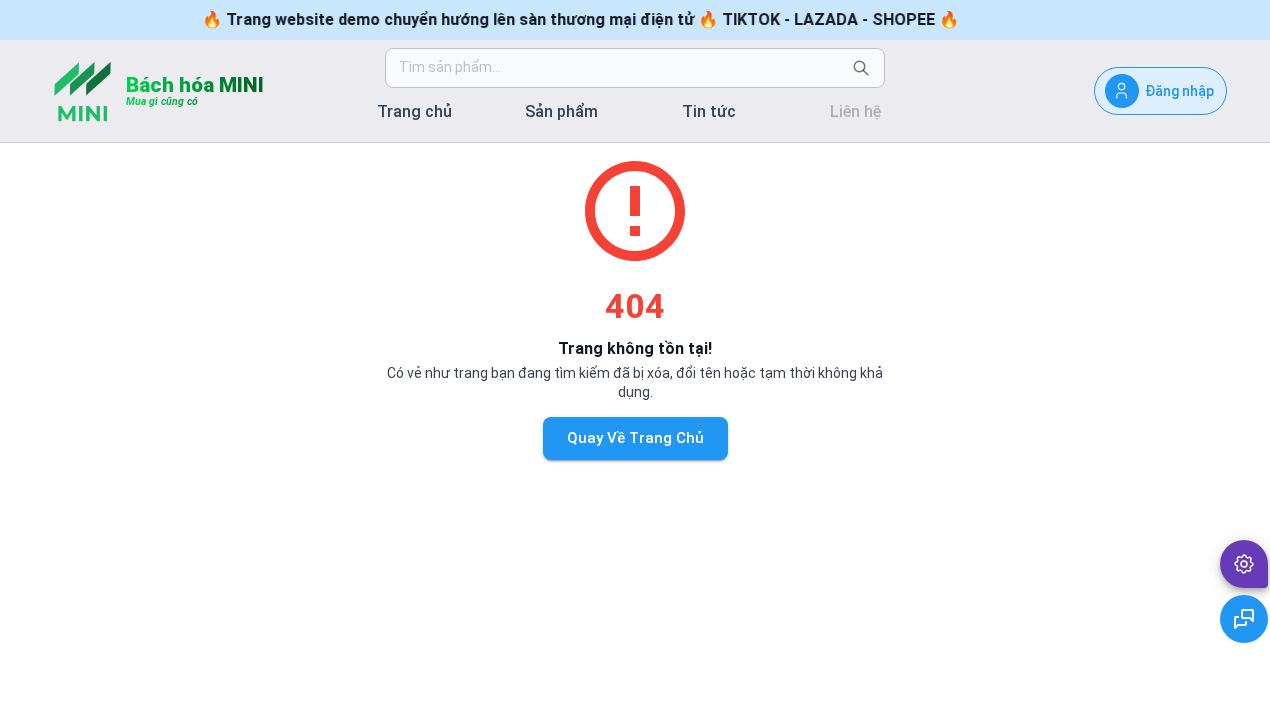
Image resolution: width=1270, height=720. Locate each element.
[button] (1244, 564)
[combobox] (619, 68)
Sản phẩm (561, 111)
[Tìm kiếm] (861, 68)
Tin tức (709, 111)
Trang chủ (414, 111)
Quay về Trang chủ (635, 438)
